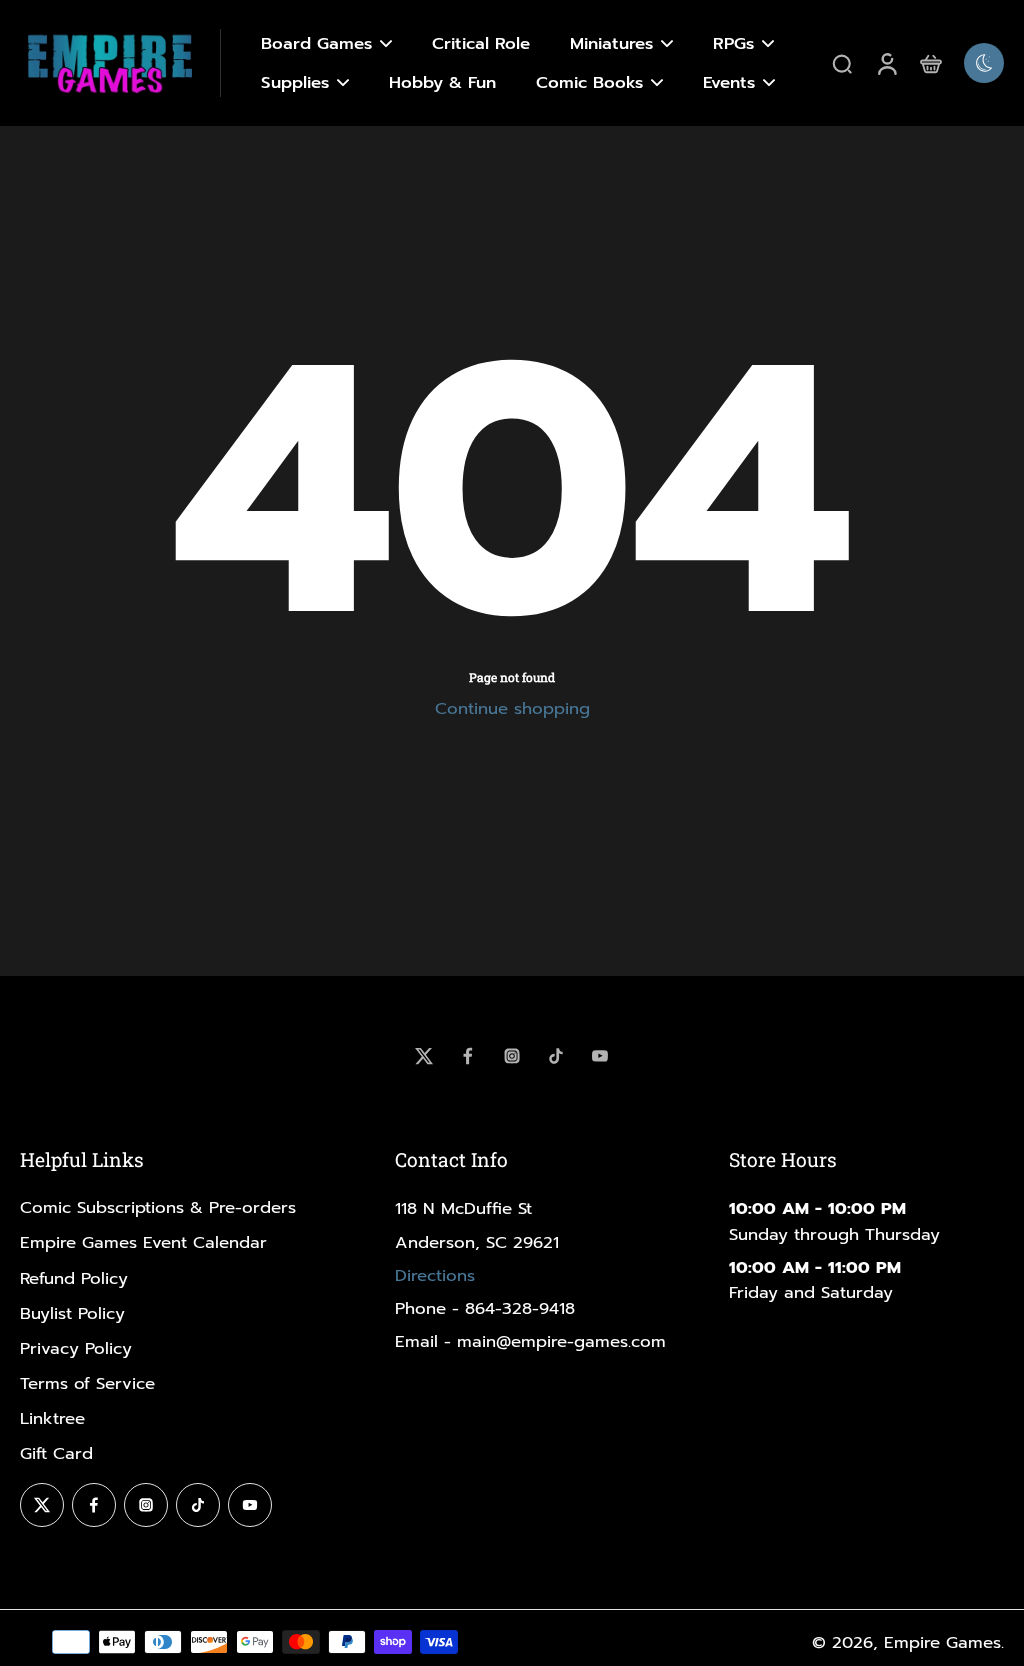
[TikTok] (556, 1056)
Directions (435, 1275)
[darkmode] (984, 63)
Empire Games (942, 1642)
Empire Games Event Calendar (143, 1242)
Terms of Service (87, 1383)
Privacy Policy (76, 1348)
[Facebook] (468, 1056)
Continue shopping (512, 708)
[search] (842, 63)
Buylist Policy (72, 1313)
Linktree (52, 1418)
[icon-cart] (930, 63)
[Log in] (886, 63)
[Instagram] (512, 1056)
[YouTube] (600, 1056)
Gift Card (56, 1453)
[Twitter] (424, 1056)
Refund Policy (74, 1278)
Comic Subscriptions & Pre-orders (158, 1207)
